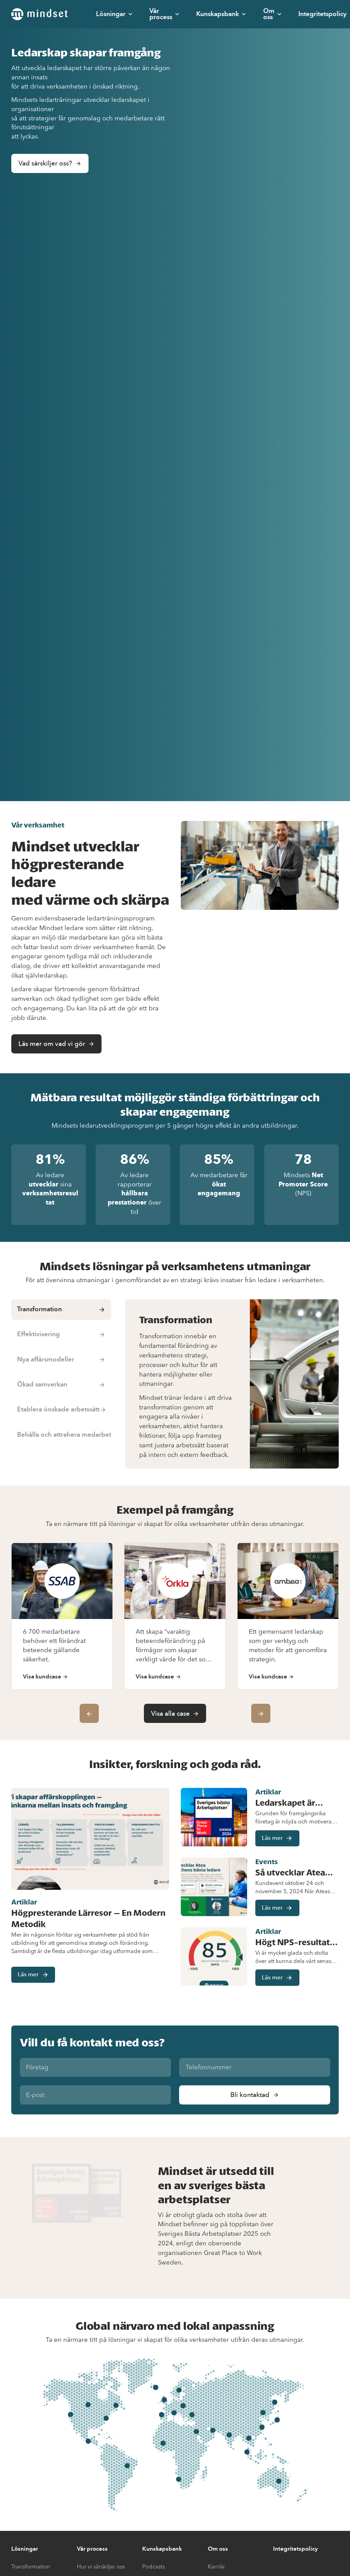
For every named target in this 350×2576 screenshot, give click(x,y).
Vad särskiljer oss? (45, 163)
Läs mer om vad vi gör (52, 1044)
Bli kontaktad (250, 2095)
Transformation (31, 2567)
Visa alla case (170, 1714)
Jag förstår (280, 2559)
